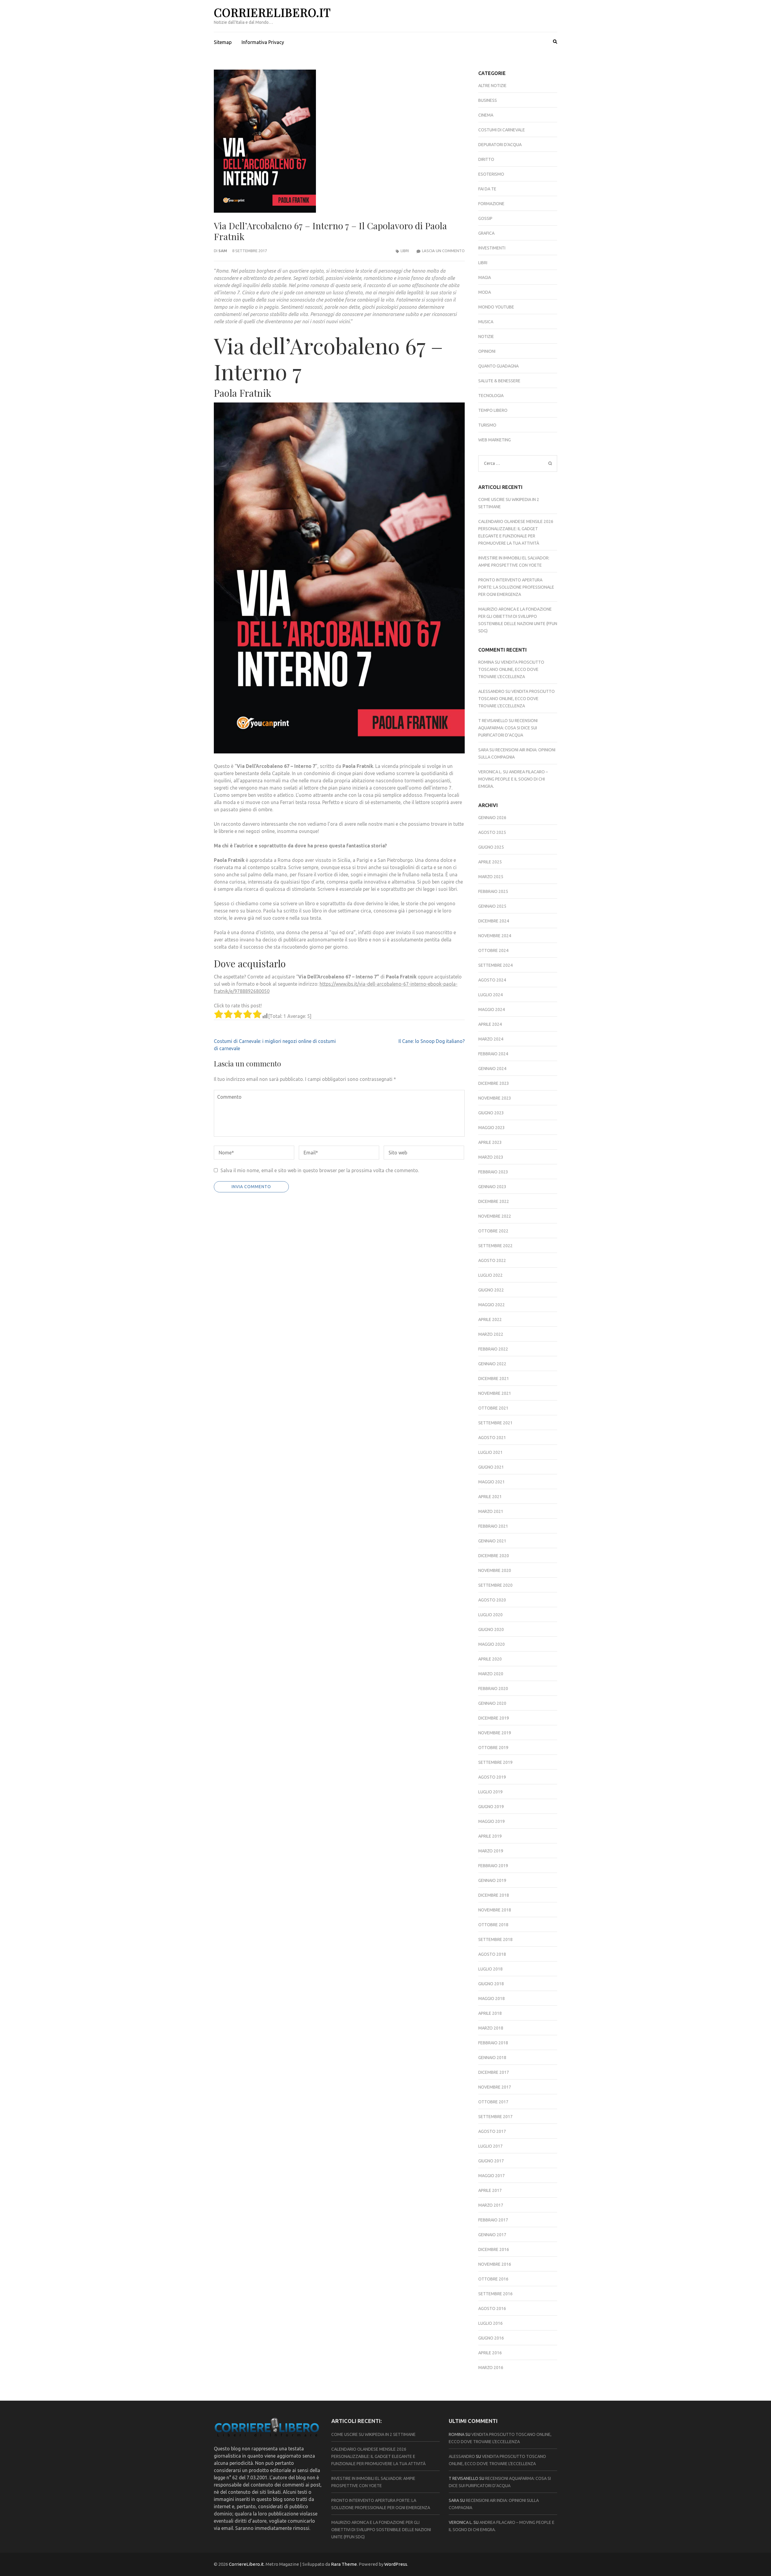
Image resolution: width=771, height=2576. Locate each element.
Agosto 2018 (492, 1954)
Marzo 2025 (491, 877)
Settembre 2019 (495, 1762)
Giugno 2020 (491, 1629)
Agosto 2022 (492, 1260)
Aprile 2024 (490, 1024)
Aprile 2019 (490, 1836)
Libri (405, 251)
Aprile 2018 (490, 2013)
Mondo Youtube (496, 307)
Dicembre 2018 (494, 1895)
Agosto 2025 (492, 832)
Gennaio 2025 (492, 906)
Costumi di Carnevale (502, 130)
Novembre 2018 (495, 1910)
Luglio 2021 (490, 1452)
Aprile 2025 (490, 862)
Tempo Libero (493, 410)
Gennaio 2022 (492, 1364)
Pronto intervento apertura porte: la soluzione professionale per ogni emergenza (516, 587)
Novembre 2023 (495, 1098)
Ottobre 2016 (493, 2279)
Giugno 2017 (491, 2161)
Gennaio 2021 (492, 1541)
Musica (486, 322)
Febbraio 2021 (493, 1526)
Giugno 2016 (491, 2338)
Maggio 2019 (492, 1821)
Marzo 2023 (491, 1157)
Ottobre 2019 (493, 1748)
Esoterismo (491, 174)
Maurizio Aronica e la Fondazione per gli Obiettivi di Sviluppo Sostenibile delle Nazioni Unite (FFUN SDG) (381, 2530)
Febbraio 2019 (493, 1866)
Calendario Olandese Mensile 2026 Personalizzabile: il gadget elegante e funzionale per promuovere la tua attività (378, 2456)
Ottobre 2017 (493, 2102)
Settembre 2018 (495, 1939)
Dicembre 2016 (494, 2249)
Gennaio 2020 (492, 1703)
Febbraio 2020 (493, 1689)
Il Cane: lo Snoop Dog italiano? (432, 1041)
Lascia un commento (443, 251)
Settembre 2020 (495, 1585)
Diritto (486, 159)
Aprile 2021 (490, 1497)
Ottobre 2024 (493, 950)
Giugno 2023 (491, 1113)
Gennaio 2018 (492, 2058)
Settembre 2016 (495, 2294)
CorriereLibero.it (272, 12)
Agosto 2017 (492, 2131)
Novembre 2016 (495, 2264)
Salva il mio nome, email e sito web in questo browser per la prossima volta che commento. (320, 1170)
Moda (485, 292)
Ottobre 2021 (493, 1408)
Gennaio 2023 (492, 1187)
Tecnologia (491, 396)
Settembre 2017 (495, 2117)
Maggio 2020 (492, 1644)
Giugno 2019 (491, 1807)
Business (488, 100)
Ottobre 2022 (493, 1231)
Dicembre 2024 (494, 921)
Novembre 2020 (495, 1570)
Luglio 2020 (490, 1615)
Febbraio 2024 (493, 1054)
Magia (485, 277)
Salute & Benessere (499, 381)
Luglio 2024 (490, 995)
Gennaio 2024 (492, 1069)
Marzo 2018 (491, 2028)
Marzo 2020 (491, 1674)
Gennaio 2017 (492, 2235)
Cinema (486, 115)
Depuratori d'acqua (500, 145)
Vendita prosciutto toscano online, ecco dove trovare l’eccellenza (511, 669)
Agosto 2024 (492, 980)
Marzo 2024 (491, 1039)
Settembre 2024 (495, 965)
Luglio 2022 (490, 1275)
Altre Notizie (492, 86)
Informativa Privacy (263, 42)
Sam (223, 251)
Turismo (487, 425)
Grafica (486, 233)
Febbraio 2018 (493, 2043)
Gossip (485, 218)
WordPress (396, 2564)
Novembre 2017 (495, 2087)
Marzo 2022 (491, 1334)
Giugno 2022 (491, 1290)
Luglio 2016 (490, 2323)
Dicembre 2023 (494, 1083)
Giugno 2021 (491, 1467)
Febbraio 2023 (493, 1172)
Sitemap (223, 42)
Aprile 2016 (490, 2353)
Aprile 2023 (490, 1142)
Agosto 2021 (492, 1438)
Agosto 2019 (492, 1777)
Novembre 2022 (495, 1216)
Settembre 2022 (495, 1246)
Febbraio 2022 (493, 1349)
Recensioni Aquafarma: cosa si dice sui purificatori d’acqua (508, 728)
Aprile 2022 (490, 1319)
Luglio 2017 (490, 2146)
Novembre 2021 (495, 1393)
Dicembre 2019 (494, 1718)
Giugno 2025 (491, 847)
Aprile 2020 (490, 1659)
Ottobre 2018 (493, 1925)
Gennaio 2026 (492, 818)
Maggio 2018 (492, 1999)
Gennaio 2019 (492, 1880)
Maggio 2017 (492, 2176)
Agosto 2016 (492, 2308)
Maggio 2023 (492, 1128)
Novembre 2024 (495, 936)
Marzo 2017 (491, 2205)
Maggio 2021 (492, 1482)
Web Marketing (495, 440)
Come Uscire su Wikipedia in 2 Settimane (373, 2434)
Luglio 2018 (490, 1969)
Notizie (486, 336)
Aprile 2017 (490, 2190)
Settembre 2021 (495, 1423)
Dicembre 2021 (494, 1379)
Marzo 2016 (491, 2368)
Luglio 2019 (490, 1792)
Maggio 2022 (492, 1305)
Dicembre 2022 (494, 1201)
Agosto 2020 (492, 1600)
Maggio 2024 (492, 1009)
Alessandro (491, 691)
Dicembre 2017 (494, 2072)
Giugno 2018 (491, 1984)
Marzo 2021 (491, 1511)
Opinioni (487, 351)
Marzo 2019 (491, 1851)
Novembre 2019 (495, 1733)
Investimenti (492, 248)
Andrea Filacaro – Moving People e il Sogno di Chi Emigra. (513, 779)
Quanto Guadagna (498, 366)
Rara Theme (344, 2564)
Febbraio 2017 (493, 2220)
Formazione (491, 204)
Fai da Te (487, 189)
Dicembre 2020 (494, 1556)
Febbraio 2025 (493, 891)
